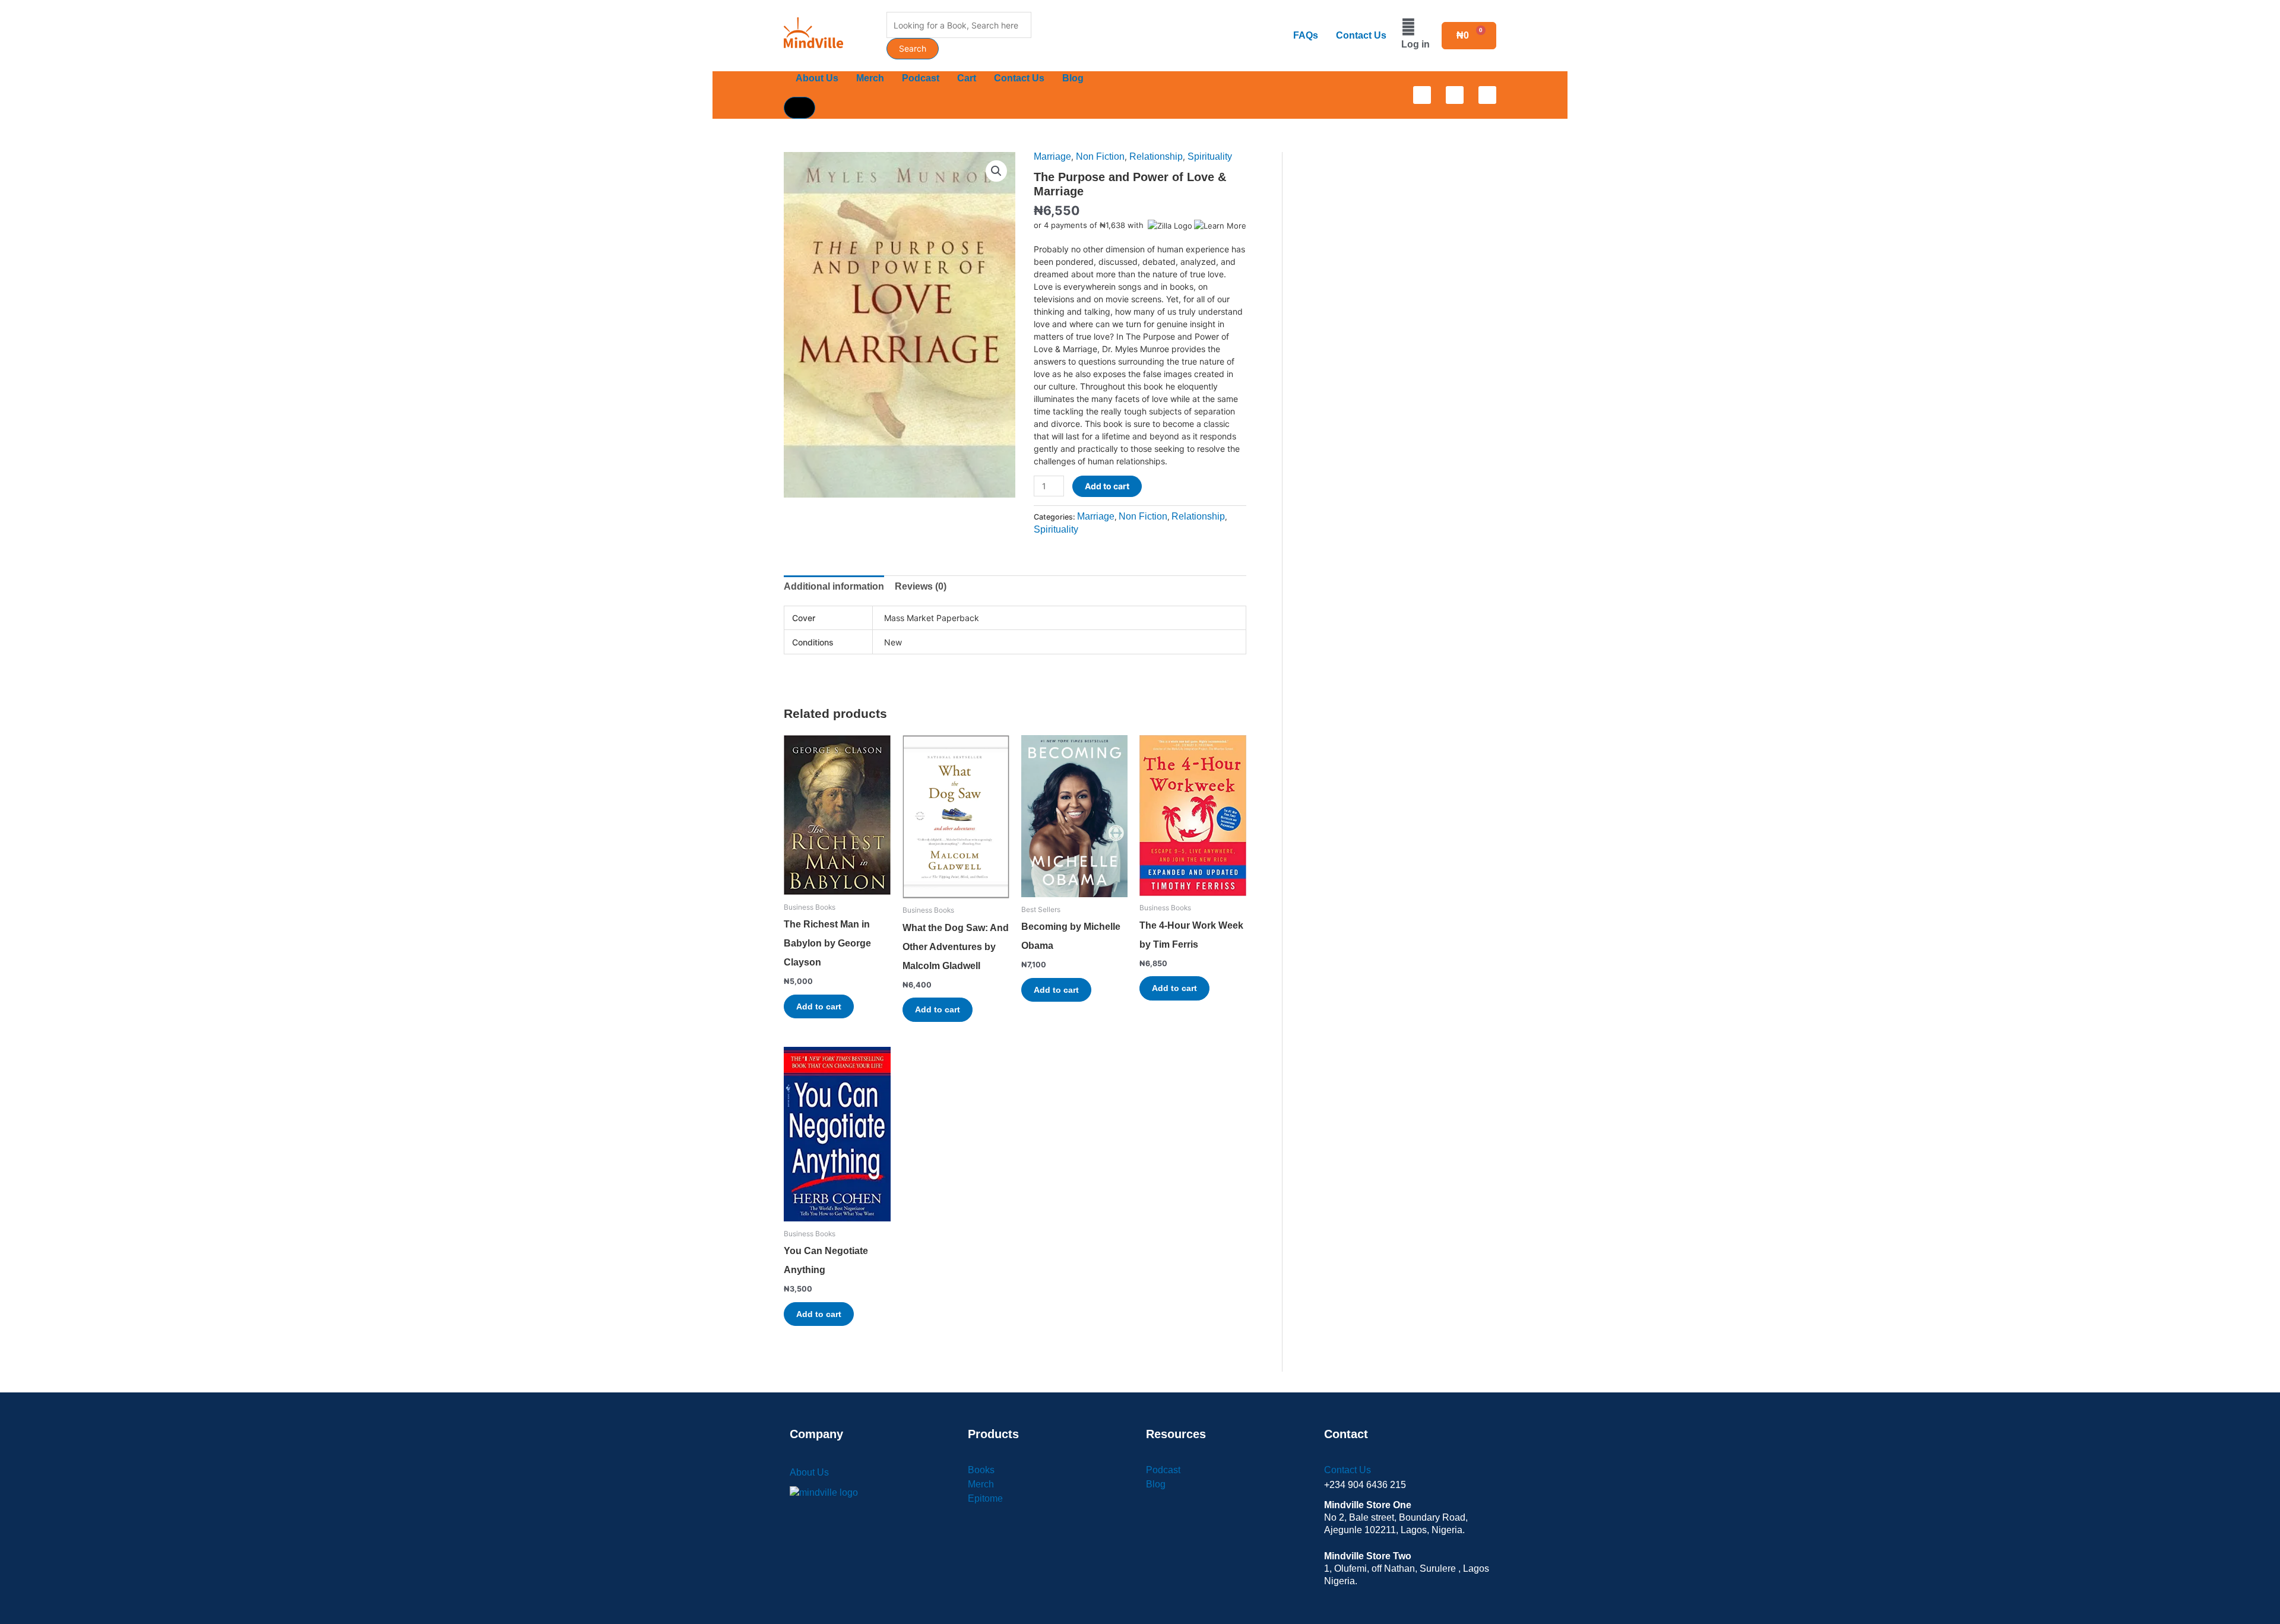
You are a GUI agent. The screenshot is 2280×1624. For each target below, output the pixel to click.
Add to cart (1107, 486)
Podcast (921, 78)
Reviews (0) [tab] (921, 586)
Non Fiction (1100, 156)
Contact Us (1361, 35)
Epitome (985, 1498)
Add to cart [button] (819, 1006)
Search (913, 48)
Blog (1073, 78)
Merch (870, 78)
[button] (996, 171)
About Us (817, 78)
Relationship (1156, 156)
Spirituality (1210, 156)
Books (981, 1470)
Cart (967, 78)
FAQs (1306, 35)
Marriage (1052, 156)
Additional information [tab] (834, 586)
